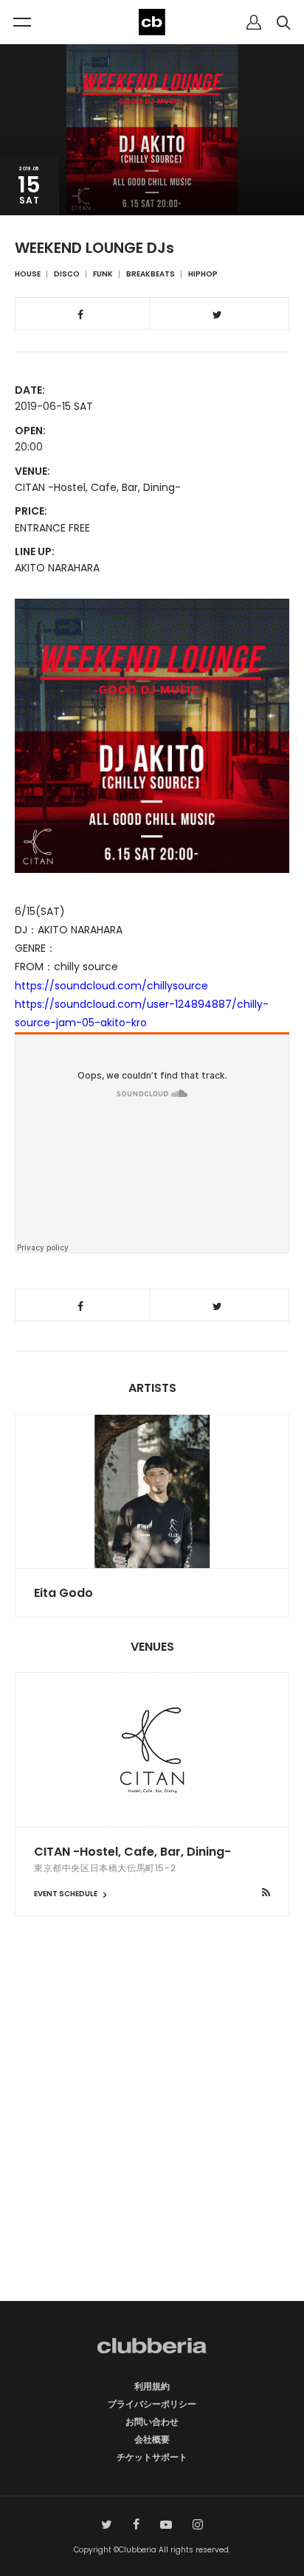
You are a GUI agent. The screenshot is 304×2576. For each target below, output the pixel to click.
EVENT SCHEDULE (66, 1894)
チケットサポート (152, 2457)
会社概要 (152, 2439)
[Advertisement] (152, 2134)
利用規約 (152, 2386)
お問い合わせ (152, 2422)
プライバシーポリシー (152, 2404)
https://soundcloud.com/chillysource (111, 986)
